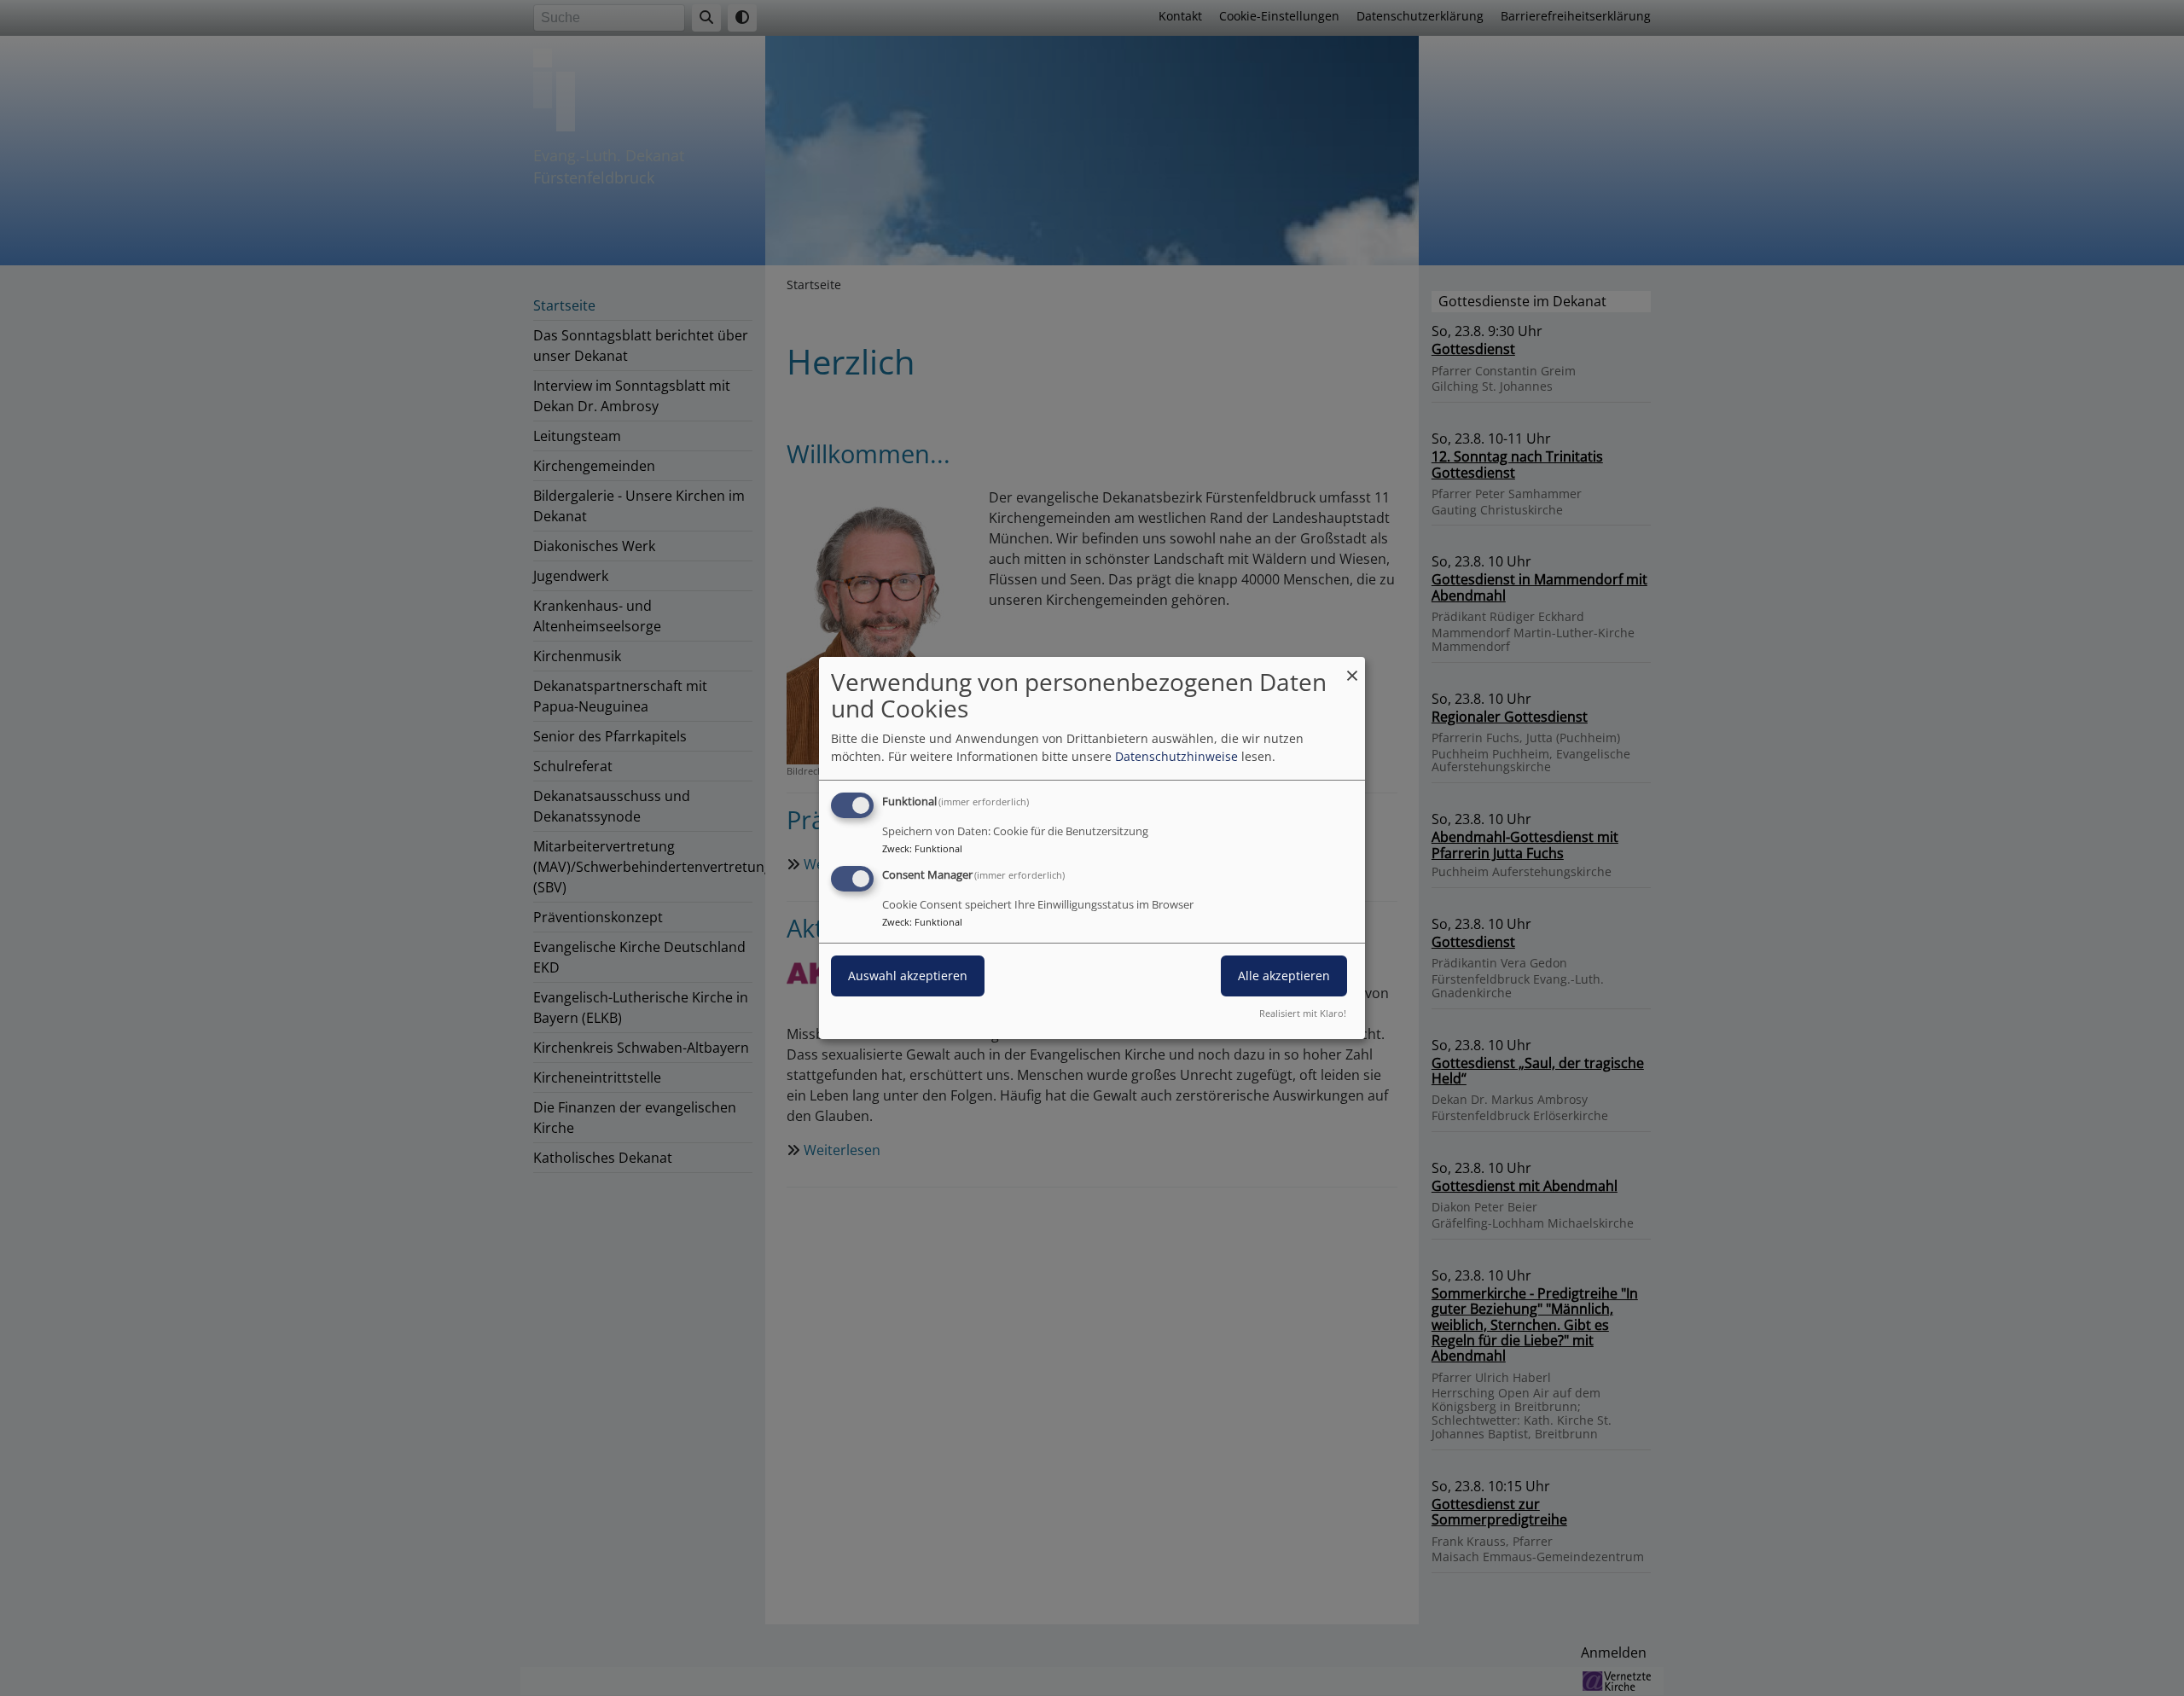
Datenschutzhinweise (1176, 756)
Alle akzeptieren (1284, 976)
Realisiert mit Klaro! (1303, 1013)
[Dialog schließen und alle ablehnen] (1352, 668)
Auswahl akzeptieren (908, 976)
